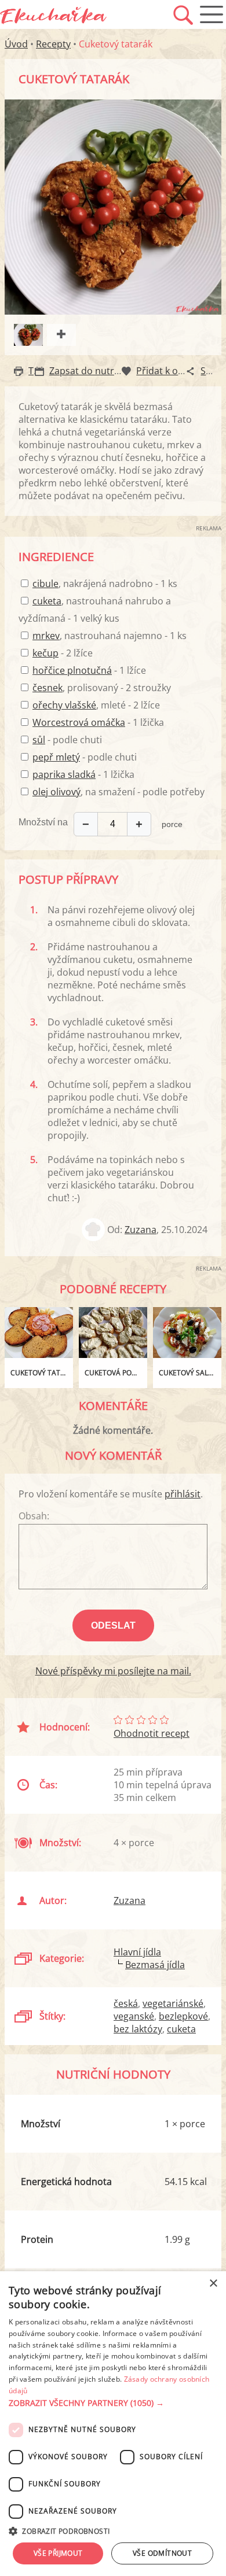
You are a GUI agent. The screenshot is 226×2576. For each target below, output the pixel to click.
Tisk (37, 371)
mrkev (46, 636)
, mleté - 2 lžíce (96, 705)
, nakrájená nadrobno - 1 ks (105, 584)
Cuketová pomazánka (116, 1373)
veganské (134, 2016)
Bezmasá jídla (155, 1965)
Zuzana (141, 1230)
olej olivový (57, 792)
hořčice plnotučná (72, 670)
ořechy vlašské (64, 705)
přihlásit (183, 1494)
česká (126, 2003)
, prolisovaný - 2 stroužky (102, 688)
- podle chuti (67, 740)
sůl (39, 740)
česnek (48, 688)
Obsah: (34, 1516)
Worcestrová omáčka (79, 722)
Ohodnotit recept (152, 1733)
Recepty (53, 44)
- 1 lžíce (89, 670)
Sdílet (213, 371)
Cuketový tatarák (42, 1373)
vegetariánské (173, 2003)
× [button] (213, 2284)
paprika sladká (64, 774)
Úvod (16, 44)
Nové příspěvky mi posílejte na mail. (113, 1671)
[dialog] (113, 2424)
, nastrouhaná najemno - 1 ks (110, 636)
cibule (45, 584)
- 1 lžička (98, 722)
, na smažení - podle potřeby (119, 792)
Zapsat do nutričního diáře (107, 371)
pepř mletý (56, 757)
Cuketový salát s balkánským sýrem (190, 1373)
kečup (45, 653)
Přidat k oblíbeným (177, 371)
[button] (113, 2403)
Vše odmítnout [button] (162, 2553)
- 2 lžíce (63, 653)
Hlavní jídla (137, 1952)
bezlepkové (183, 2016)
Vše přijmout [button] (58, 2553)
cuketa (47, 601)
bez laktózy (138, 2029)
